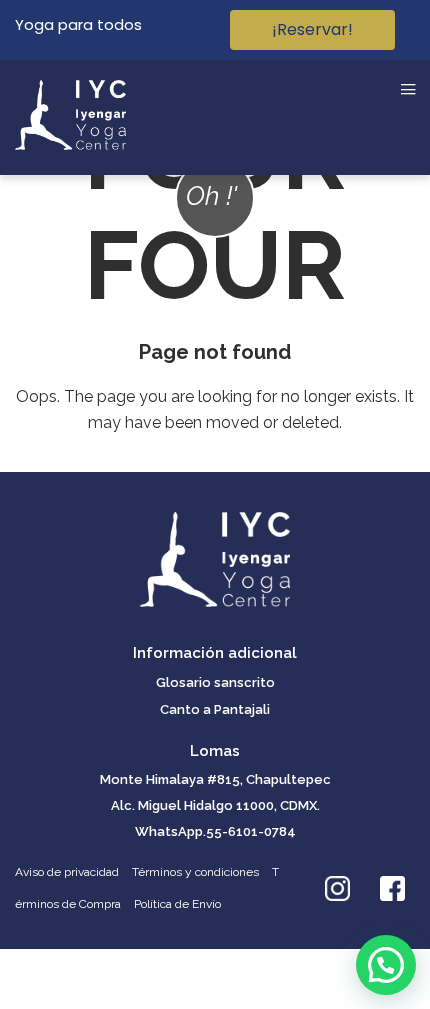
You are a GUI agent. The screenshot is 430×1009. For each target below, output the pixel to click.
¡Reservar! (312, 29)
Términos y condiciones (195, 872)
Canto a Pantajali (215, 709)
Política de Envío (177, 904)
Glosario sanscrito (215, 682)
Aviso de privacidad (67, 872)
